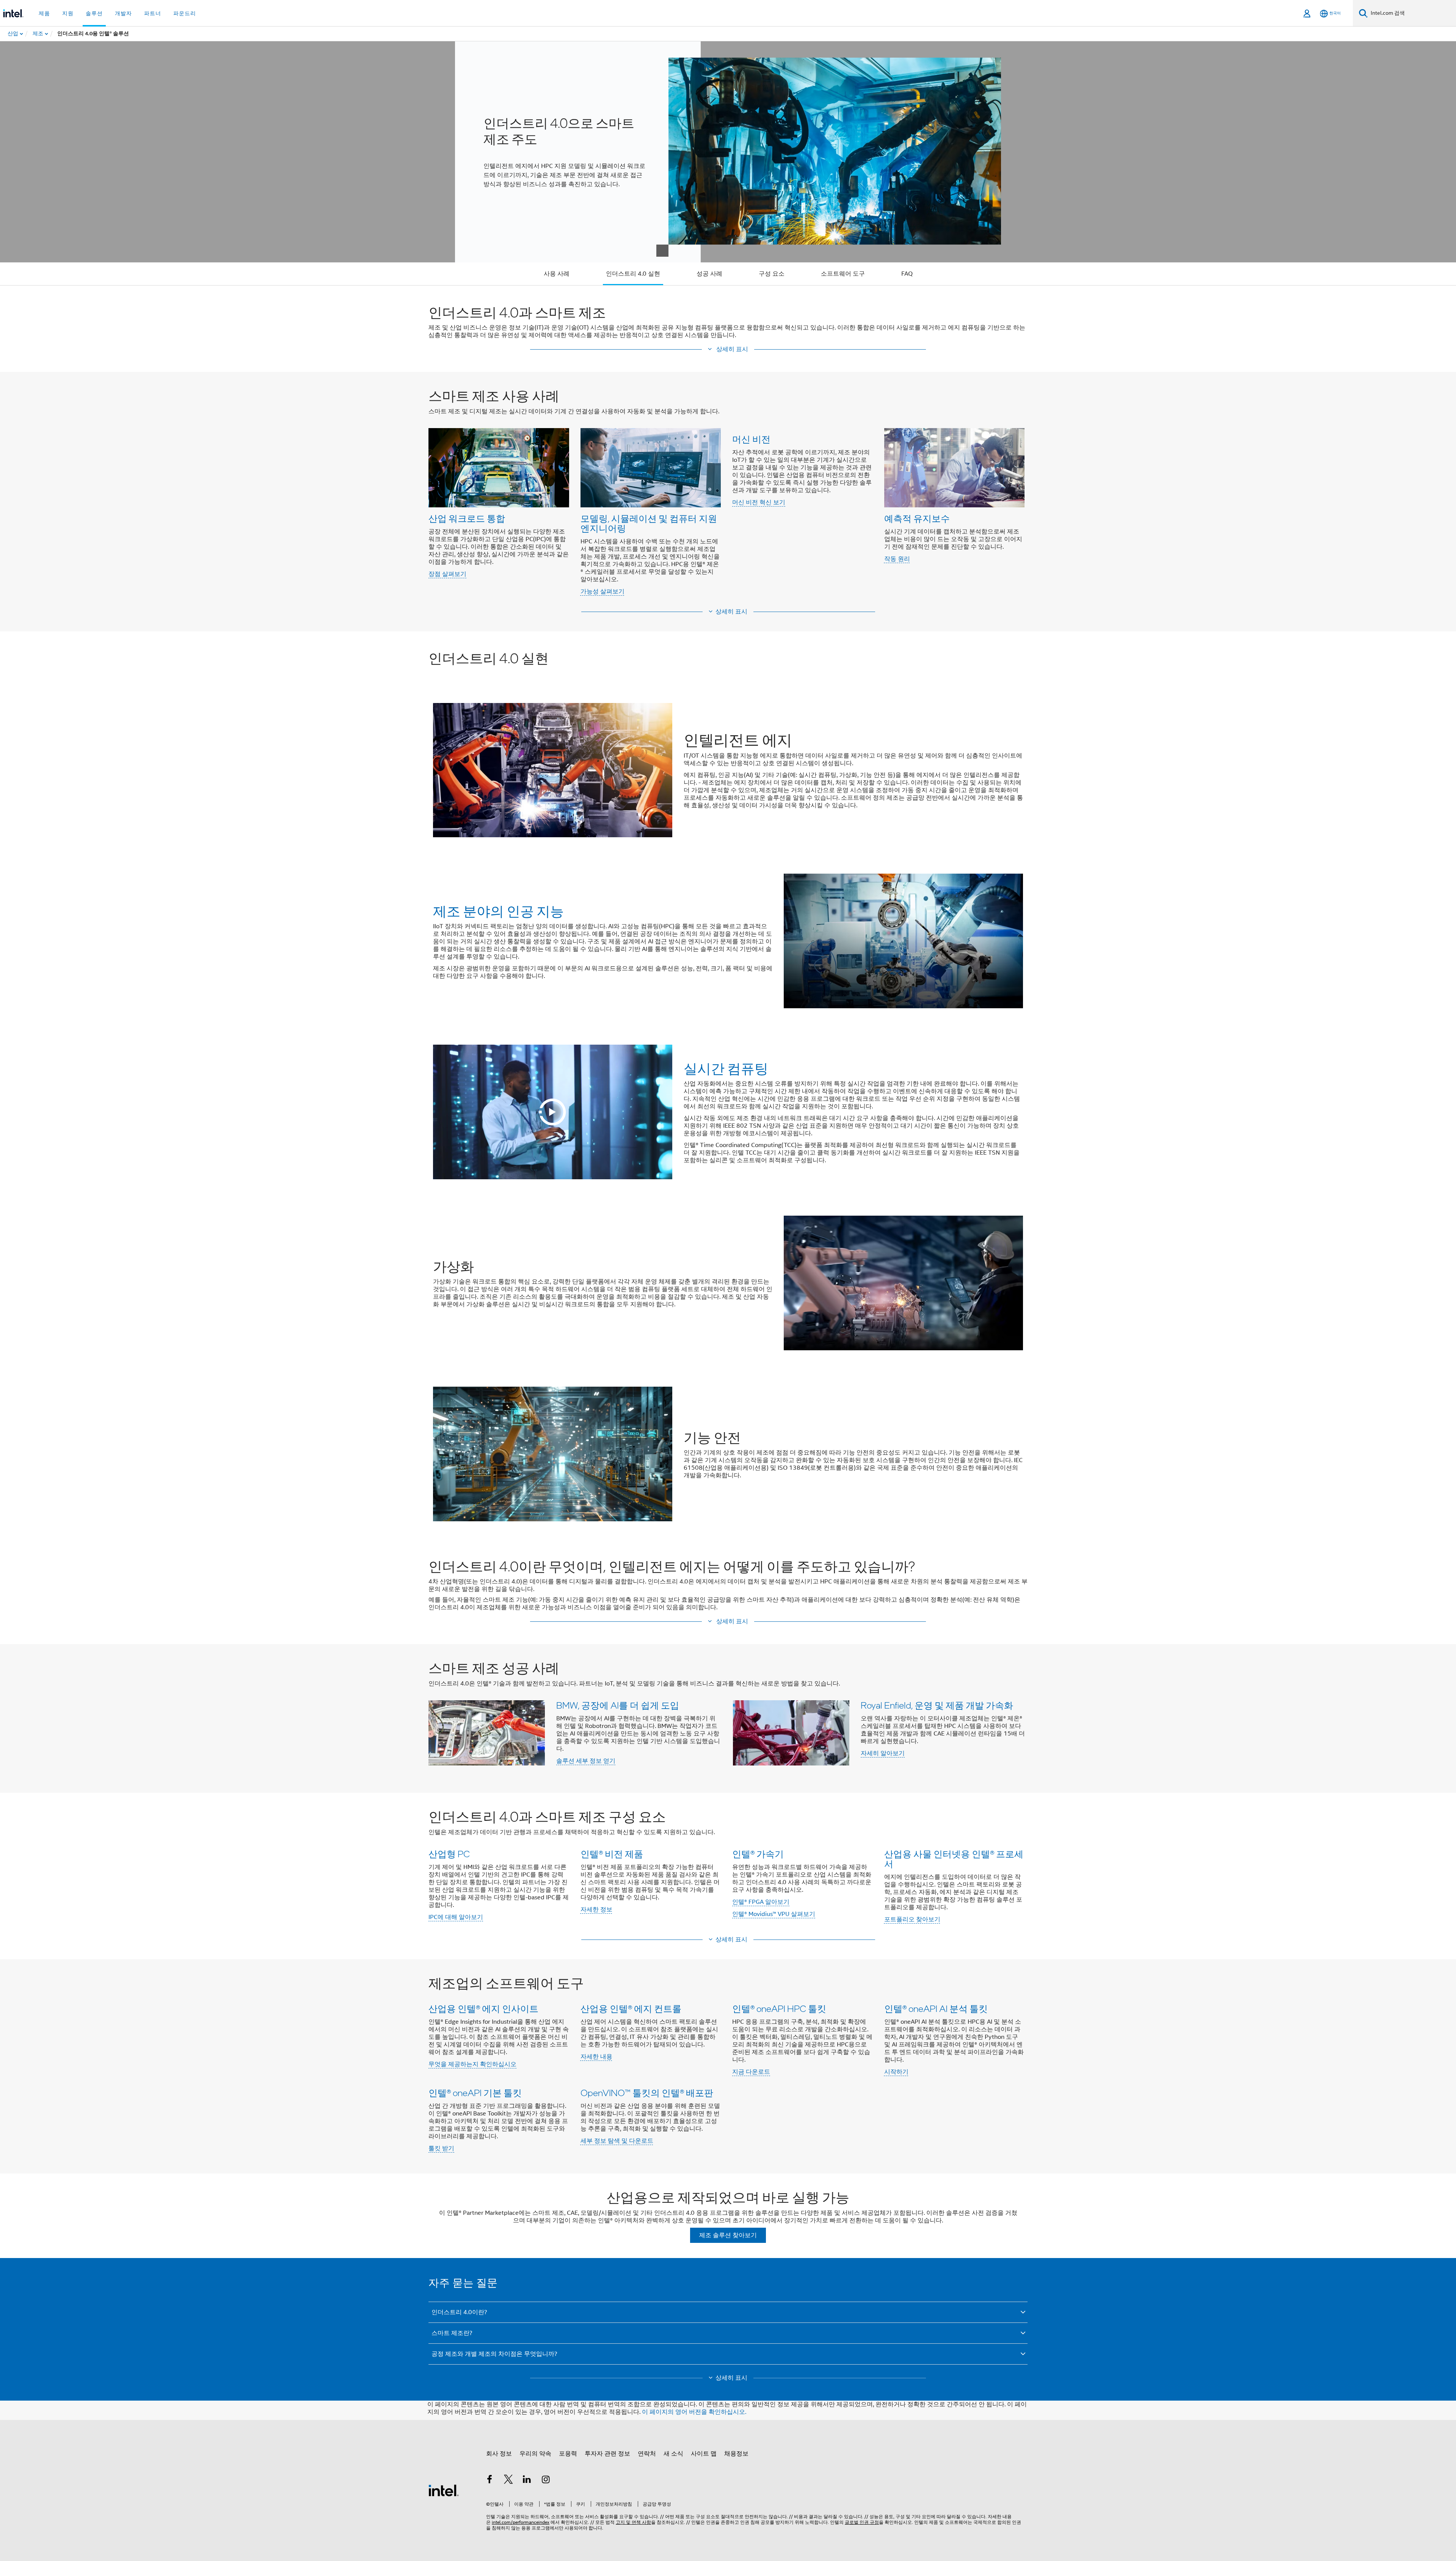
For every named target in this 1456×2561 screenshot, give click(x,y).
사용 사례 (557, 274)
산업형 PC (449, 1854)
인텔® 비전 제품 (612, 1854)
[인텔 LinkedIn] (527, 2481)
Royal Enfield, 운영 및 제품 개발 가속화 (937, 1705)
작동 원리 (897, 559)
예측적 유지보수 (917, 518)
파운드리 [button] (185, 13)
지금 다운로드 (751, 2072)
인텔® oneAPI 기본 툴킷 (475, 2093)
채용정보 (736, 2454)
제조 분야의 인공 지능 (498, 911)
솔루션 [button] (94, 13)
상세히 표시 (731, 612)
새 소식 (673, 2454)
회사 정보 (499, 2454)
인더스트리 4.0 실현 (633, 274)
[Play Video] (552, 1112)
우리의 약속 (535, 2454)
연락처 (647, 2454)
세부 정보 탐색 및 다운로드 (617, 2141)
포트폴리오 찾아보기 (912, 1919)
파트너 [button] (153, 13)
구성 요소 (772, 274)
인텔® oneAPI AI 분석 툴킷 (936, 2008)
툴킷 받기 (441, 2148)
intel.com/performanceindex (521, 2522)
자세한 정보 (596, 1910)
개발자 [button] (123, 13)
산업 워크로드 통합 (467, 518)
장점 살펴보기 (447, 574)
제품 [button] (44, 13)
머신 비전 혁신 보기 (759, 502)
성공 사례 (709, 274)
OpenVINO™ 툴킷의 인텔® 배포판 (647, 2093)
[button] (728, 349)
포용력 (568, 2454)
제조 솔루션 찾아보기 (728, 2235)
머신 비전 (751, 439)
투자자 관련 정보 (607, 2454)
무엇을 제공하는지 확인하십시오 (472, 2064)
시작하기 (896, 2072)
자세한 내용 (596, 2057)
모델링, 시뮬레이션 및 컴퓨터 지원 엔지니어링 (649, 523)
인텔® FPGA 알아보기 (761, 1902)
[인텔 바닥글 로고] (444, 2490)
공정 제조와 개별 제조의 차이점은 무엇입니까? (494, 2354)
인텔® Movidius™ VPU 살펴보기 (774, 1914)
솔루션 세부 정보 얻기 (586, 1761)
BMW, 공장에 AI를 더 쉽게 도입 (618, 1705)
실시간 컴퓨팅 (726, 1068)
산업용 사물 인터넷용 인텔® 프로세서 (954, 1859)
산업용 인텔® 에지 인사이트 (483, 2008)
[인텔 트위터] (508, 2481)
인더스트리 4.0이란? (459, 2312)
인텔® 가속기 (758, 1854)
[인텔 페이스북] (490, 2481)
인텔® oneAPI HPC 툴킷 (779, 2008)
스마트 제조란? (452, 2333)
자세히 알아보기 (883, 1753)
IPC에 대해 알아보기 (456, 1917)
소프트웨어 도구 (843, 274)
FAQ (907, 274)
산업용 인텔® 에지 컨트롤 (631, 2008)
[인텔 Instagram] (546, 2481)
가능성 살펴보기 (602, 592)
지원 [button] (68, 13)
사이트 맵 (704, 2454)
